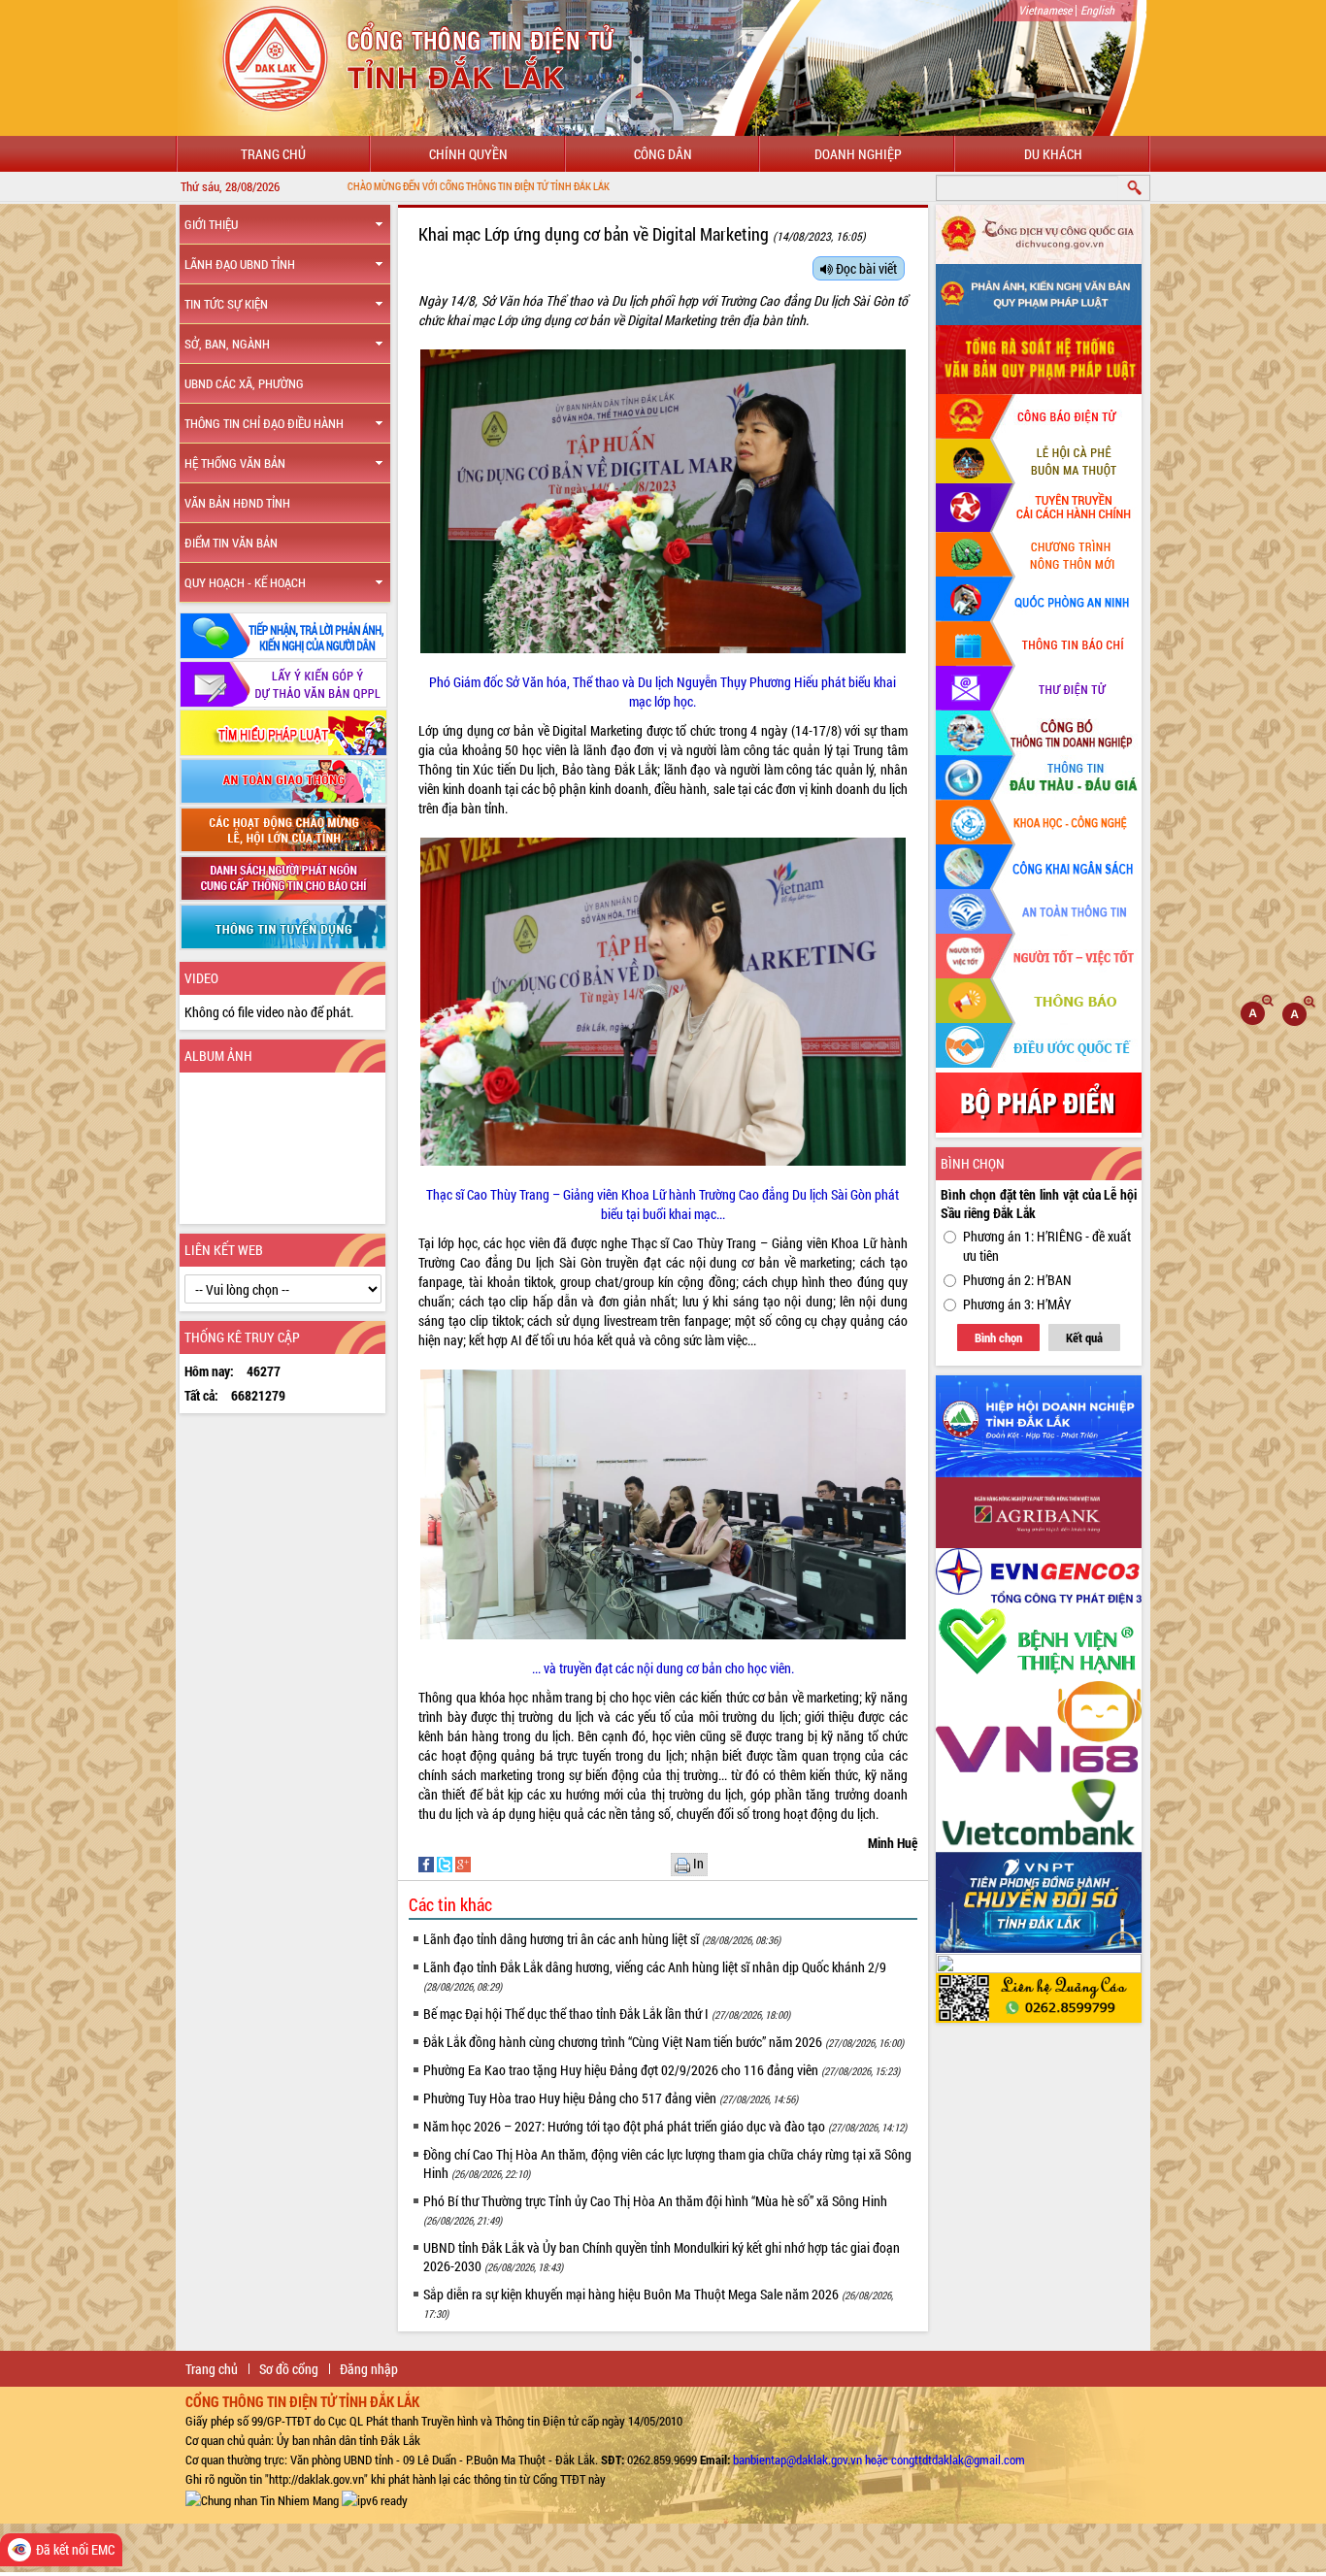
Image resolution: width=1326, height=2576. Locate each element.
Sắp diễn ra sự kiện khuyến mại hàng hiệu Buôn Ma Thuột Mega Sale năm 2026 (658, 2303)
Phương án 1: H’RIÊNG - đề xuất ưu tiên (1047, 1246)
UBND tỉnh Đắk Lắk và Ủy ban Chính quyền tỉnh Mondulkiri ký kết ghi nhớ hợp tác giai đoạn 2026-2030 (662, 2257)
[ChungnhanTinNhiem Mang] (262, 2498)
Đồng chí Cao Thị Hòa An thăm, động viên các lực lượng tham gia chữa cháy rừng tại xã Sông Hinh (667, 2163)
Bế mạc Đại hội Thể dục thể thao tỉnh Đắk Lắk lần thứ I (607, 2014)
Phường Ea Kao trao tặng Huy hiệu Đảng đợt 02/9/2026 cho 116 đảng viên (662, 2070)
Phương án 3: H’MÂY (1017, 1304)
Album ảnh (218, 1056)
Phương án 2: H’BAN (1017, 1280)
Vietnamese (1045, 10)
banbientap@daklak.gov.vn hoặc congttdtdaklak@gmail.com (879, 2460)
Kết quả (1084, 1338)
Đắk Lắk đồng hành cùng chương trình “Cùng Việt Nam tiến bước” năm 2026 (663, 2042)
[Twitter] (446, 1862)
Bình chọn (998, 1338)
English (1097, 10)
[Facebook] (428, 1862)
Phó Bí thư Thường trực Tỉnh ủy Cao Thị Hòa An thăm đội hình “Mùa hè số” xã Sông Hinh (655, 2210)
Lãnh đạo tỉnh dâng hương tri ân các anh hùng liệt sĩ (602, 1939)
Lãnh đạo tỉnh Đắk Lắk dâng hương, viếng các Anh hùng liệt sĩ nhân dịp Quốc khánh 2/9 (655, 1976)
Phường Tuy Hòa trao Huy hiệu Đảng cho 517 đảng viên (611, 2098)
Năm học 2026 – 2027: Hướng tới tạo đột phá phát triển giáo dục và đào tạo (665, 2126)
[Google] (463, 1862)
